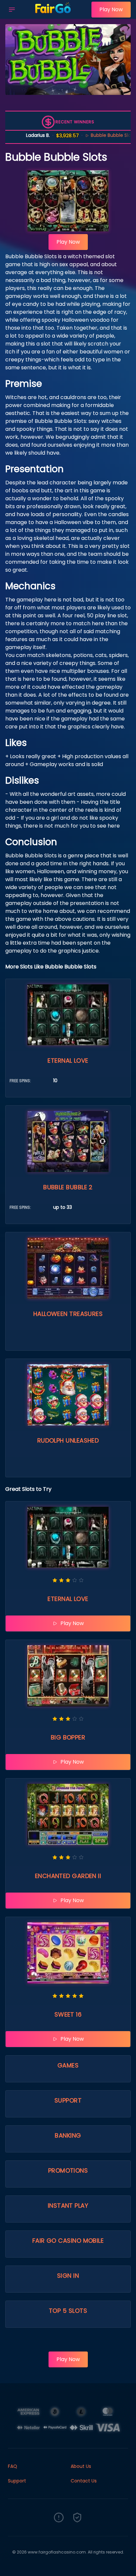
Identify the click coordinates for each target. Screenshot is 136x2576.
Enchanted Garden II (68, 1876)
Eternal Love (68, 1061)
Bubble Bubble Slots (96, 135)
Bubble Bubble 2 (68, 1187)
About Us (81, 2466)
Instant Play (68, 2206)
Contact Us (84, 2481)
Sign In (68, 2276)
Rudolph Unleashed (68, 1440)
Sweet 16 (68, 2014)
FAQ (13, 2466)
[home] (55, 14)
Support (68, 2100)
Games (68, 2065)
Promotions (68, 2170)
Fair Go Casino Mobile (68, 2241)
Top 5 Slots (68, 2311)
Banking (68, 2135)
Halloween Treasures (68, 1314)
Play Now (111, 9)
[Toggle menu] (12, 10)
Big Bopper (68, 1737)
